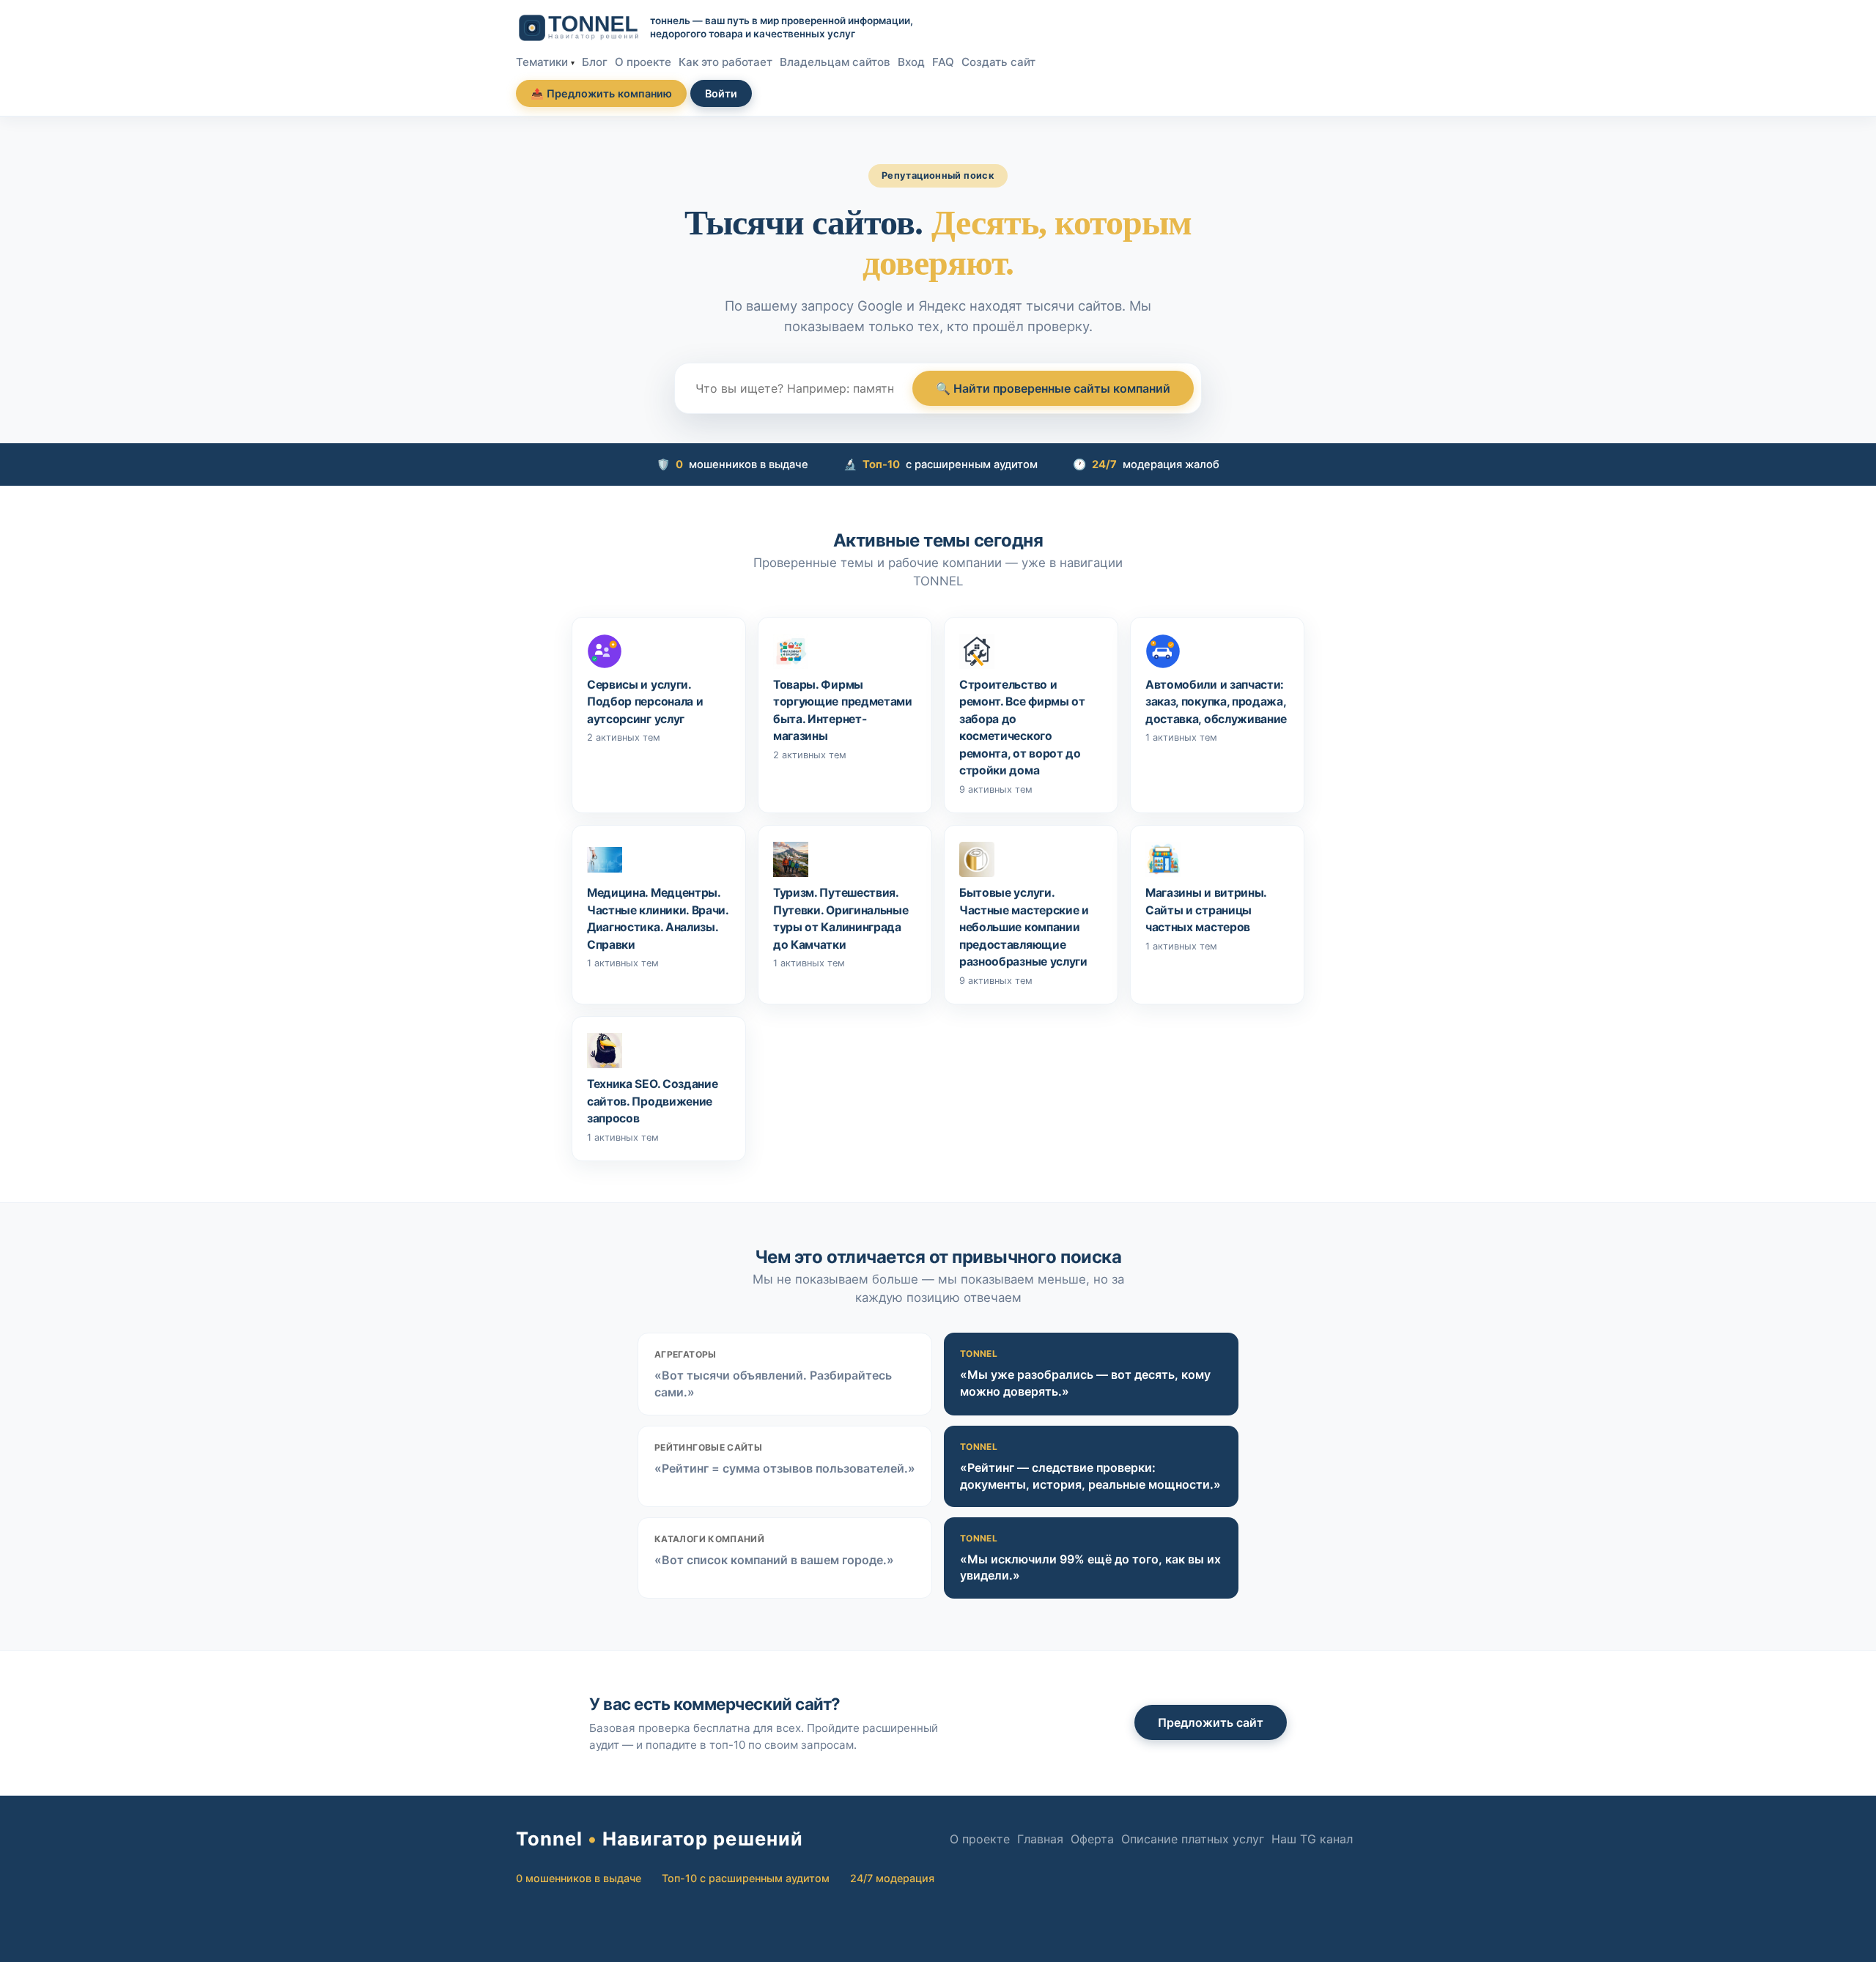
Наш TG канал (1312, 1839)
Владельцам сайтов (835, 62)
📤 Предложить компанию (601, 93)
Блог (595, 62)
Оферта (1092, 1839)
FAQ (943, 62)
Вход (911, 62)
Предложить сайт (1211, 1722)
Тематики (542, 62)
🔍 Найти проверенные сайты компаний (1053, 388)
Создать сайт (998, 62)
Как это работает (725, 62)
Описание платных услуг (1193, 1839)
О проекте (643, 62)
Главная (1040, 1839)
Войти (721, 93)
